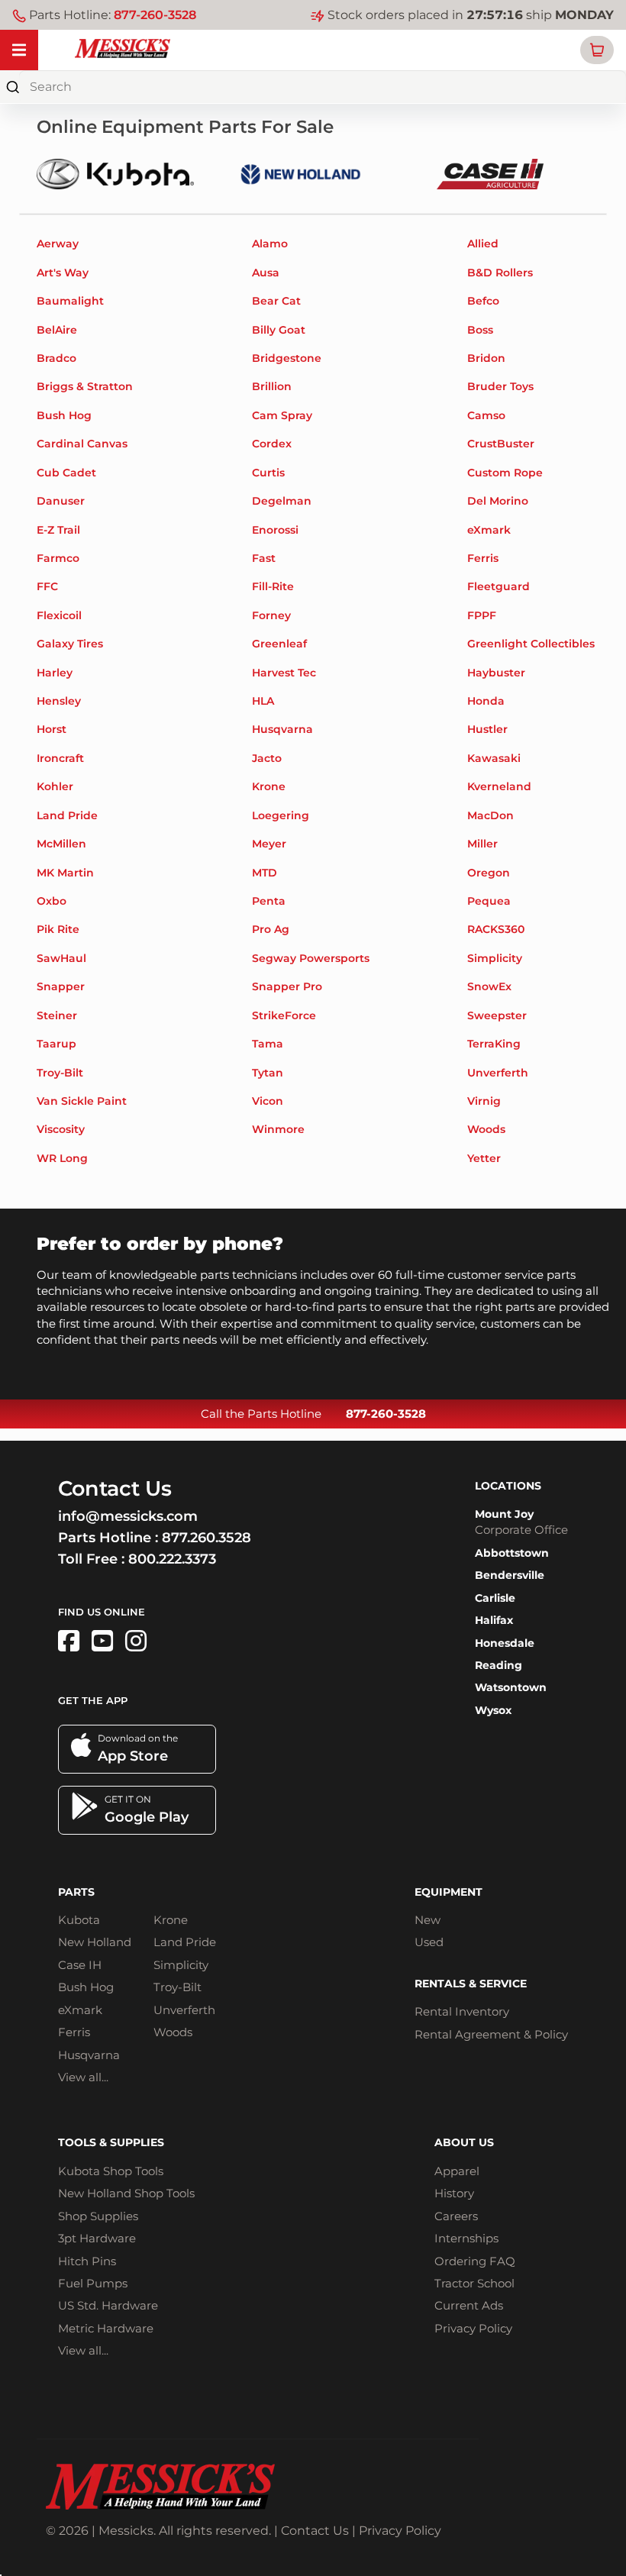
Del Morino (498, 501)
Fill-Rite (273, 586)
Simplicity (495, 958)
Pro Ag (271, 929)
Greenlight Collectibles (531, 644)
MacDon (490, 815)
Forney (271, 615)
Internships (466, 2238)
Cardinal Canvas (82, 444)
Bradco (56, 358)
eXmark (489, 530)
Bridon (486, 358)
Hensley (59, 701)
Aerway (58, 244)
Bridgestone (287, 358)
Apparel (457, 2171)
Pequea (489, 901)
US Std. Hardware (108, 2305)
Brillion (272, 386)
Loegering (281, 815)
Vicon (268, 1101)
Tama (268, 1044)
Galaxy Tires (70, 644)
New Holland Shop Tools (126, 2193)
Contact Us (315, 2531)
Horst (52, 729)
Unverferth (498, 1073)
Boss (480, 330)
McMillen (61, 844)
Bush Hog (64, 415)
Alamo (270, 244)
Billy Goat (279, 330)
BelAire (57, 330)
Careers (456, 2216)
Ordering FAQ (475, 2261)
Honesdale (505, 1643)
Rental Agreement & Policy (491, 2034)
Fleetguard (499, 586)
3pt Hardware (97, 2238)
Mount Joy (504, 1514)
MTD (265, 873)
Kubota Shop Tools (111, 2171)
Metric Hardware (106, 2328)
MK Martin (65, 873)
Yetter (484, 1158)
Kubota (79, 1920)
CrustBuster (501, 444)
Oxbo (52, 901)
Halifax (494, 1620)
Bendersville (510, 1575)
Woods (486, 1129)
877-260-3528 (155, 15)
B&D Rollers (500, 273)
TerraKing (494, 1044)
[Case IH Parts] (490, 173)
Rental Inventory (462, 2011)
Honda (486, 701)
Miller (482, 844)
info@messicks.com (128, 1516)
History (454, 2193)
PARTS (76, 1892)
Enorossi (275, 530)
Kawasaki (494, 758)
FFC (47, 586)
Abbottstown (512, 1553)
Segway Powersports (311, 958)
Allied (483, 244)
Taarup (56, 1044)
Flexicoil (59, 615)
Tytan (268, 1073)
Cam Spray (282, 415)
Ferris (483, 558)
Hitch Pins (87, 2261)
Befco (483, 301)
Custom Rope (505, 473)
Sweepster (497, 1015)
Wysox (493, 1710)
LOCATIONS (508, 1486)
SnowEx (489, 986)
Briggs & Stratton (85, 386)
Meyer (269, 844)
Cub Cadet (66, 473)
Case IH (80, 1965)
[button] (597, 50)
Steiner (57, 1015)
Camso (486, 415)
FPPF (482, 615)
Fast (264, 558)
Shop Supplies (98, 2216)
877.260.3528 (207, 1538)
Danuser (61, 501)
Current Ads (469, 2305)
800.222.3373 (172, 1559)
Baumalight (70, 301)
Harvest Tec (284, 673)
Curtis (268, 473)
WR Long (62, 1158)
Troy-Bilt (60, 1073)
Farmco (58, 558)
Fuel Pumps (93, 2283)
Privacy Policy (473, 2328)
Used (429, 1942)
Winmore (278, 1129)
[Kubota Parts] (115, 173)
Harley (55, 673)
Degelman (282, 501)
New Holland (95, 1942)
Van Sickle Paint (82, 1101)
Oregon (489, 873)
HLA (263, 701)
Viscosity (61, 1129)
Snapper (61, 986)
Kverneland (499, 786)
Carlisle (495, 1598)
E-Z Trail (58, 530)
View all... (83, 2077)
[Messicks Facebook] (69, 1641)
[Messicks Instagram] (136, 1641)
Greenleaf (279, 644)
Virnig (484, 1101)
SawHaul (61, 958)
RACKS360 (496, 929)
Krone (269, 786)
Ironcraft (60, 758)
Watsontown (511, 1687)
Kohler (55, 786)
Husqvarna (282, 729)
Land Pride (67, 815)
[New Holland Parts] (301, 173)
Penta (269, 901)
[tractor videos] (102, 1641)
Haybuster (496, 673)
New (428, 1920)
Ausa (266, 273)
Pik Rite (58, 929)
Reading (499, 1665)
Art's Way (63, 273)
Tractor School (474, 2283)
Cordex (272, 444)
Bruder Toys (500, 386)
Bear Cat (276, 301)
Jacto (267, 758)
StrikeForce (284, 1015)
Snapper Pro (287, 986)
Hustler (487, 729)
